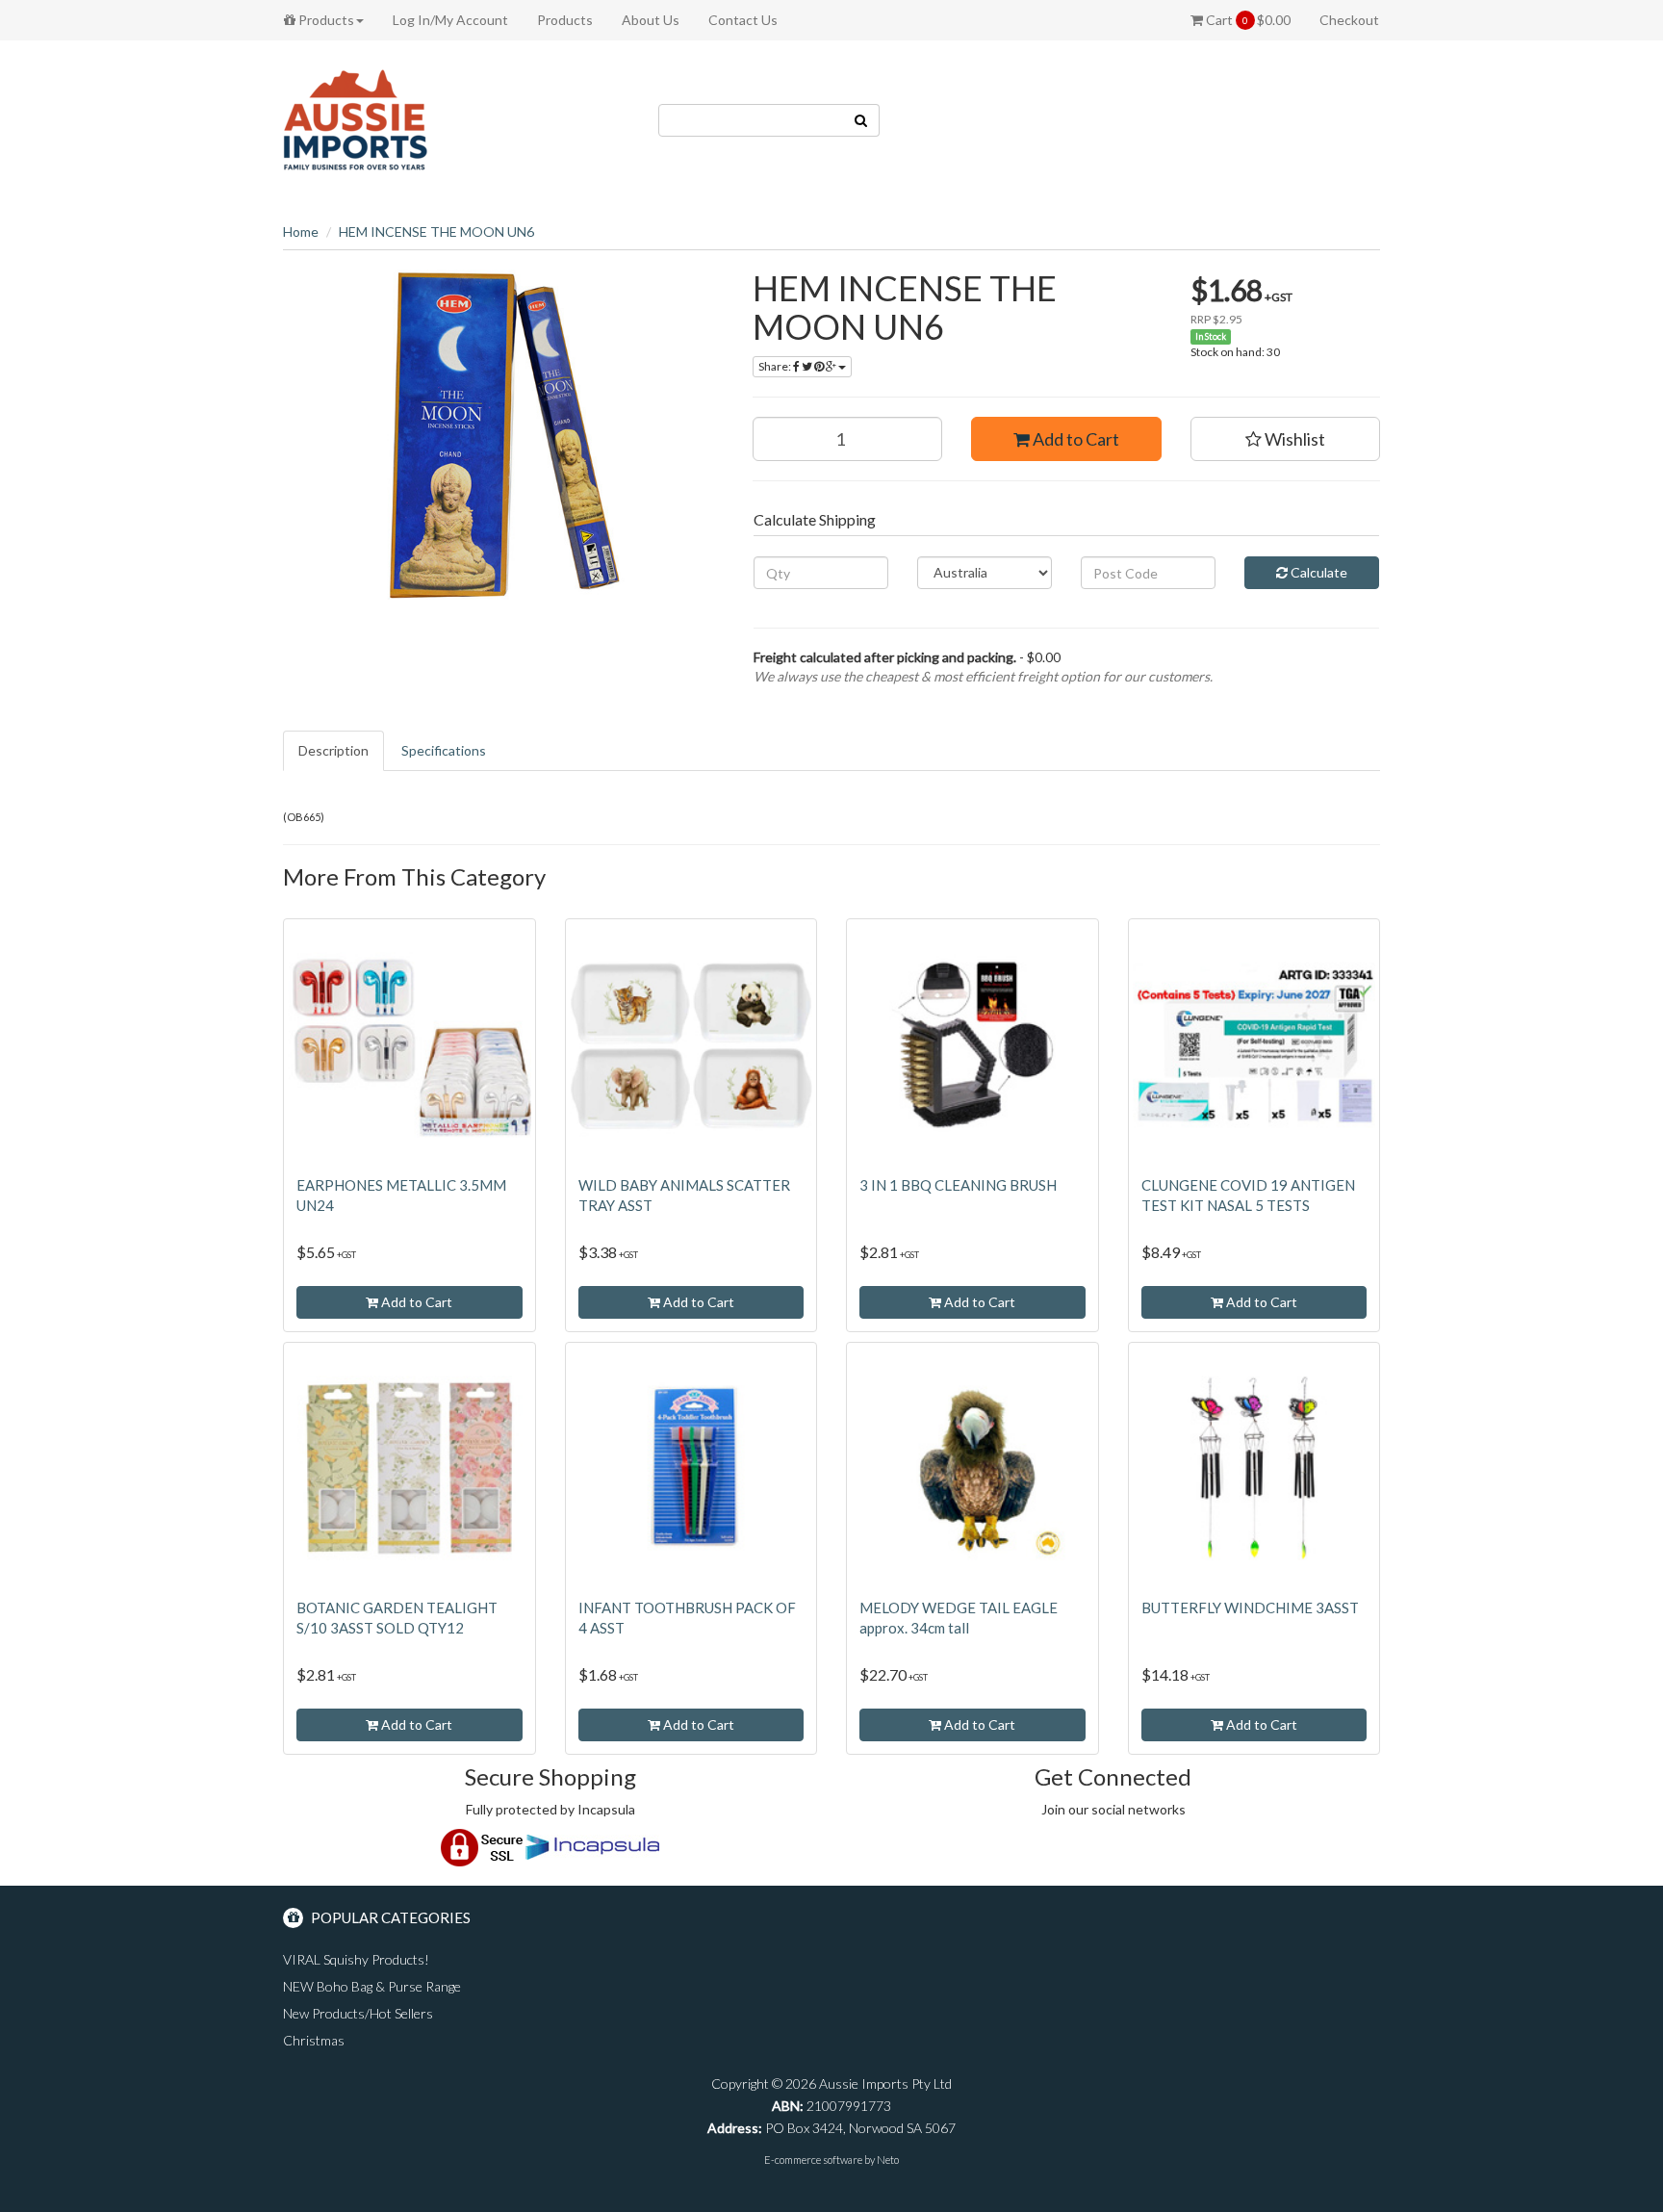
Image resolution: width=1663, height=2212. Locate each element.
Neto (888, 2160)
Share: (776, 366)
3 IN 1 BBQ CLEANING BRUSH (958, 1185)
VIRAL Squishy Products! (356, 1959)
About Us (651, 20)
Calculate (1318, 572)
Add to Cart (1075, 439)
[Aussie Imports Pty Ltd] (355, 119)
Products (325, 20)
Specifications (444, 750)
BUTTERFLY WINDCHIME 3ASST (1250, 1608)
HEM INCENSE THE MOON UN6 (436, 231)
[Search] (861, 120)
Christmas (314, 2040)
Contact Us (743, 20)
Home (301, 231)
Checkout (1349, 20)
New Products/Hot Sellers (358, 2013)
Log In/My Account (450, 20)
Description (333, 750)
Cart (1247, 20)
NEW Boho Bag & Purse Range (372, 1986)
